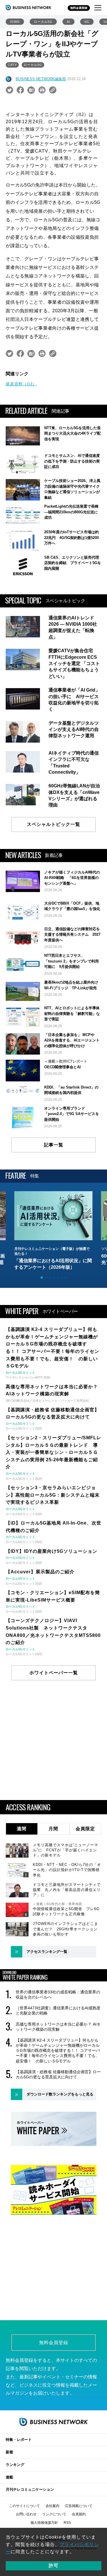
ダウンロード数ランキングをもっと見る (60, 2094)
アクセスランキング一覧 (47, 1952)
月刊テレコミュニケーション (30, 2489)
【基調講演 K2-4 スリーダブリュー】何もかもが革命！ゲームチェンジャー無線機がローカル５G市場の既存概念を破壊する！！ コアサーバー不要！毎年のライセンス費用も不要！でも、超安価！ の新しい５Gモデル (58, 2051)
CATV (12, 65)
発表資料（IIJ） (21, 384)
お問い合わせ (26, 2514)
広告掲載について (79, 2506)
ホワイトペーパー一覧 (54, 1673)
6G (87, 22)
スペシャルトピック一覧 (53, 824)
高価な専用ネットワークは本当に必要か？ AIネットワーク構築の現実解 (58, 2027)
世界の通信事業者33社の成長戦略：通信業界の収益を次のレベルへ (58, 1995)
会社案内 (53, 2506)
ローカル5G (43, 22)
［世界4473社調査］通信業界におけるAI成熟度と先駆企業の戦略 (58, 2010)
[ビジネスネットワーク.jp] (29, 7)
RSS (67, 2523)
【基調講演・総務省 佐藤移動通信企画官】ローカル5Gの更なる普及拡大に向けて (58, 2074)
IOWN (15, 22)
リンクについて (54, 2514)
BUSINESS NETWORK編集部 (41, 79)
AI (68, 22)
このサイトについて (25, 2506)
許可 (54, 2566)
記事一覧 (54, 1145)
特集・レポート (19, 2440)
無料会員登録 (79, 8)
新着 (9, 2452)
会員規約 (79, 2514)
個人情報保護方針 (44, 2523)
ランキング (15, 2465)
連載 (9, 2477)
